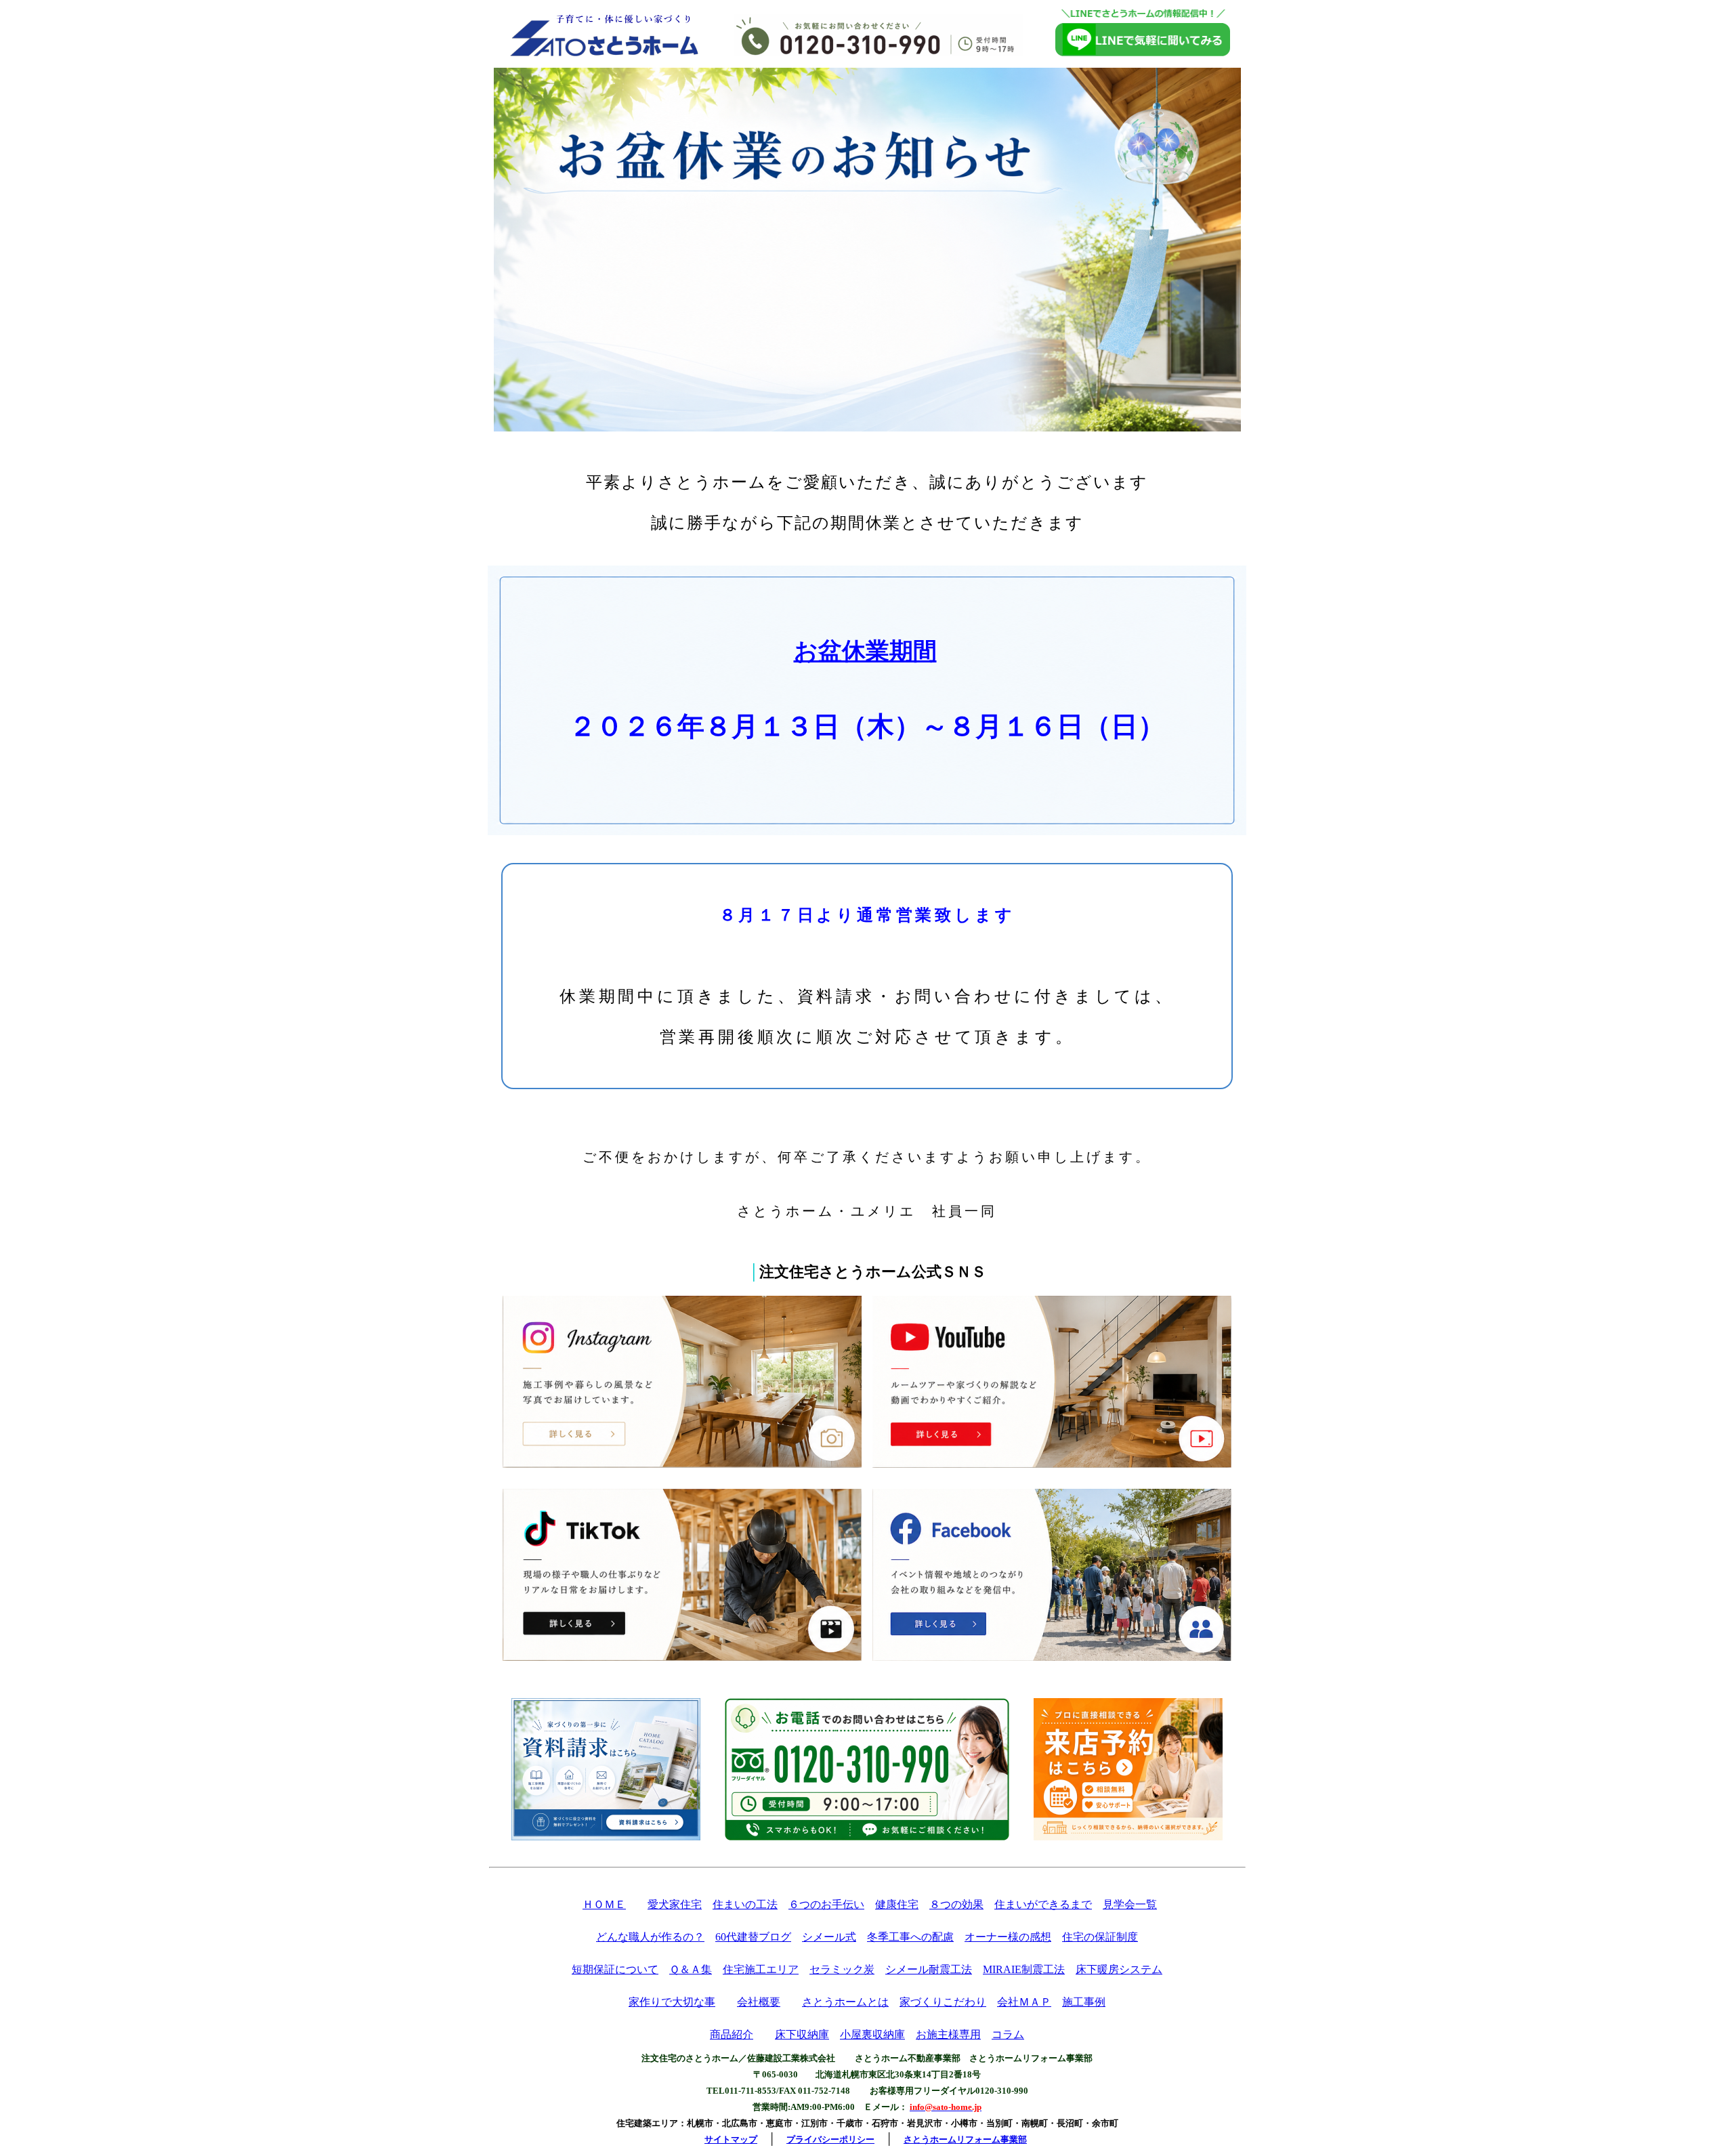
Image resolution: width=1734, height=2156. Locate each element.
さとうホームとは (845, 2002)
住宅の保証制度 (1100, 1937)
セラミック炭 (842, 1969)
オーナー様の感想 (1008, 1937)
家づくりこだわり (943, 2002)
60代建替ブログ (753, 1937)
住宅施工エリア (761, 1969)
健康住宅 (897, 1904)
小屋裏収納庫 (872, 2034)
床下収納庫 (802, 2034)
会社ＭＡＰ (1024, 2002)
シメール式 (829, 1937)
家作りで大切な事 (672, 2002)
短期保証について (615, 1969)
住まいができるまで (1043, 1904)
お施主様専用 (948, 2034)
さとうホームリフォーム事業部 (965, 2139)
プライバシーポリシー (830, 2139)
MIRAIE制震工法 (1024, 1969)
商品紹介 (732, 2034)
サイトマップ (731, 2139)
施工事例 (1084, 2002)
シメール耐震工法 (929, 1969)
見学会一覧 (1130, 1904)
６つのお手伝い (826, 1904)
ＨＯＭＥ (604, 1904)
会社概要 (759, 2002)
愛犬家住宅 (675, 1904)
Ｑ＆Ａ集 (691, 1969)
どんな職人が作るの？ (650, 1937)
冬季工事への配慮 (910, 1937)
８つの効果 (956, 1904)
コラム (1008, 2034)
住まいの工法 (745, 1904)
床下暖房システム (1119, 1969)
